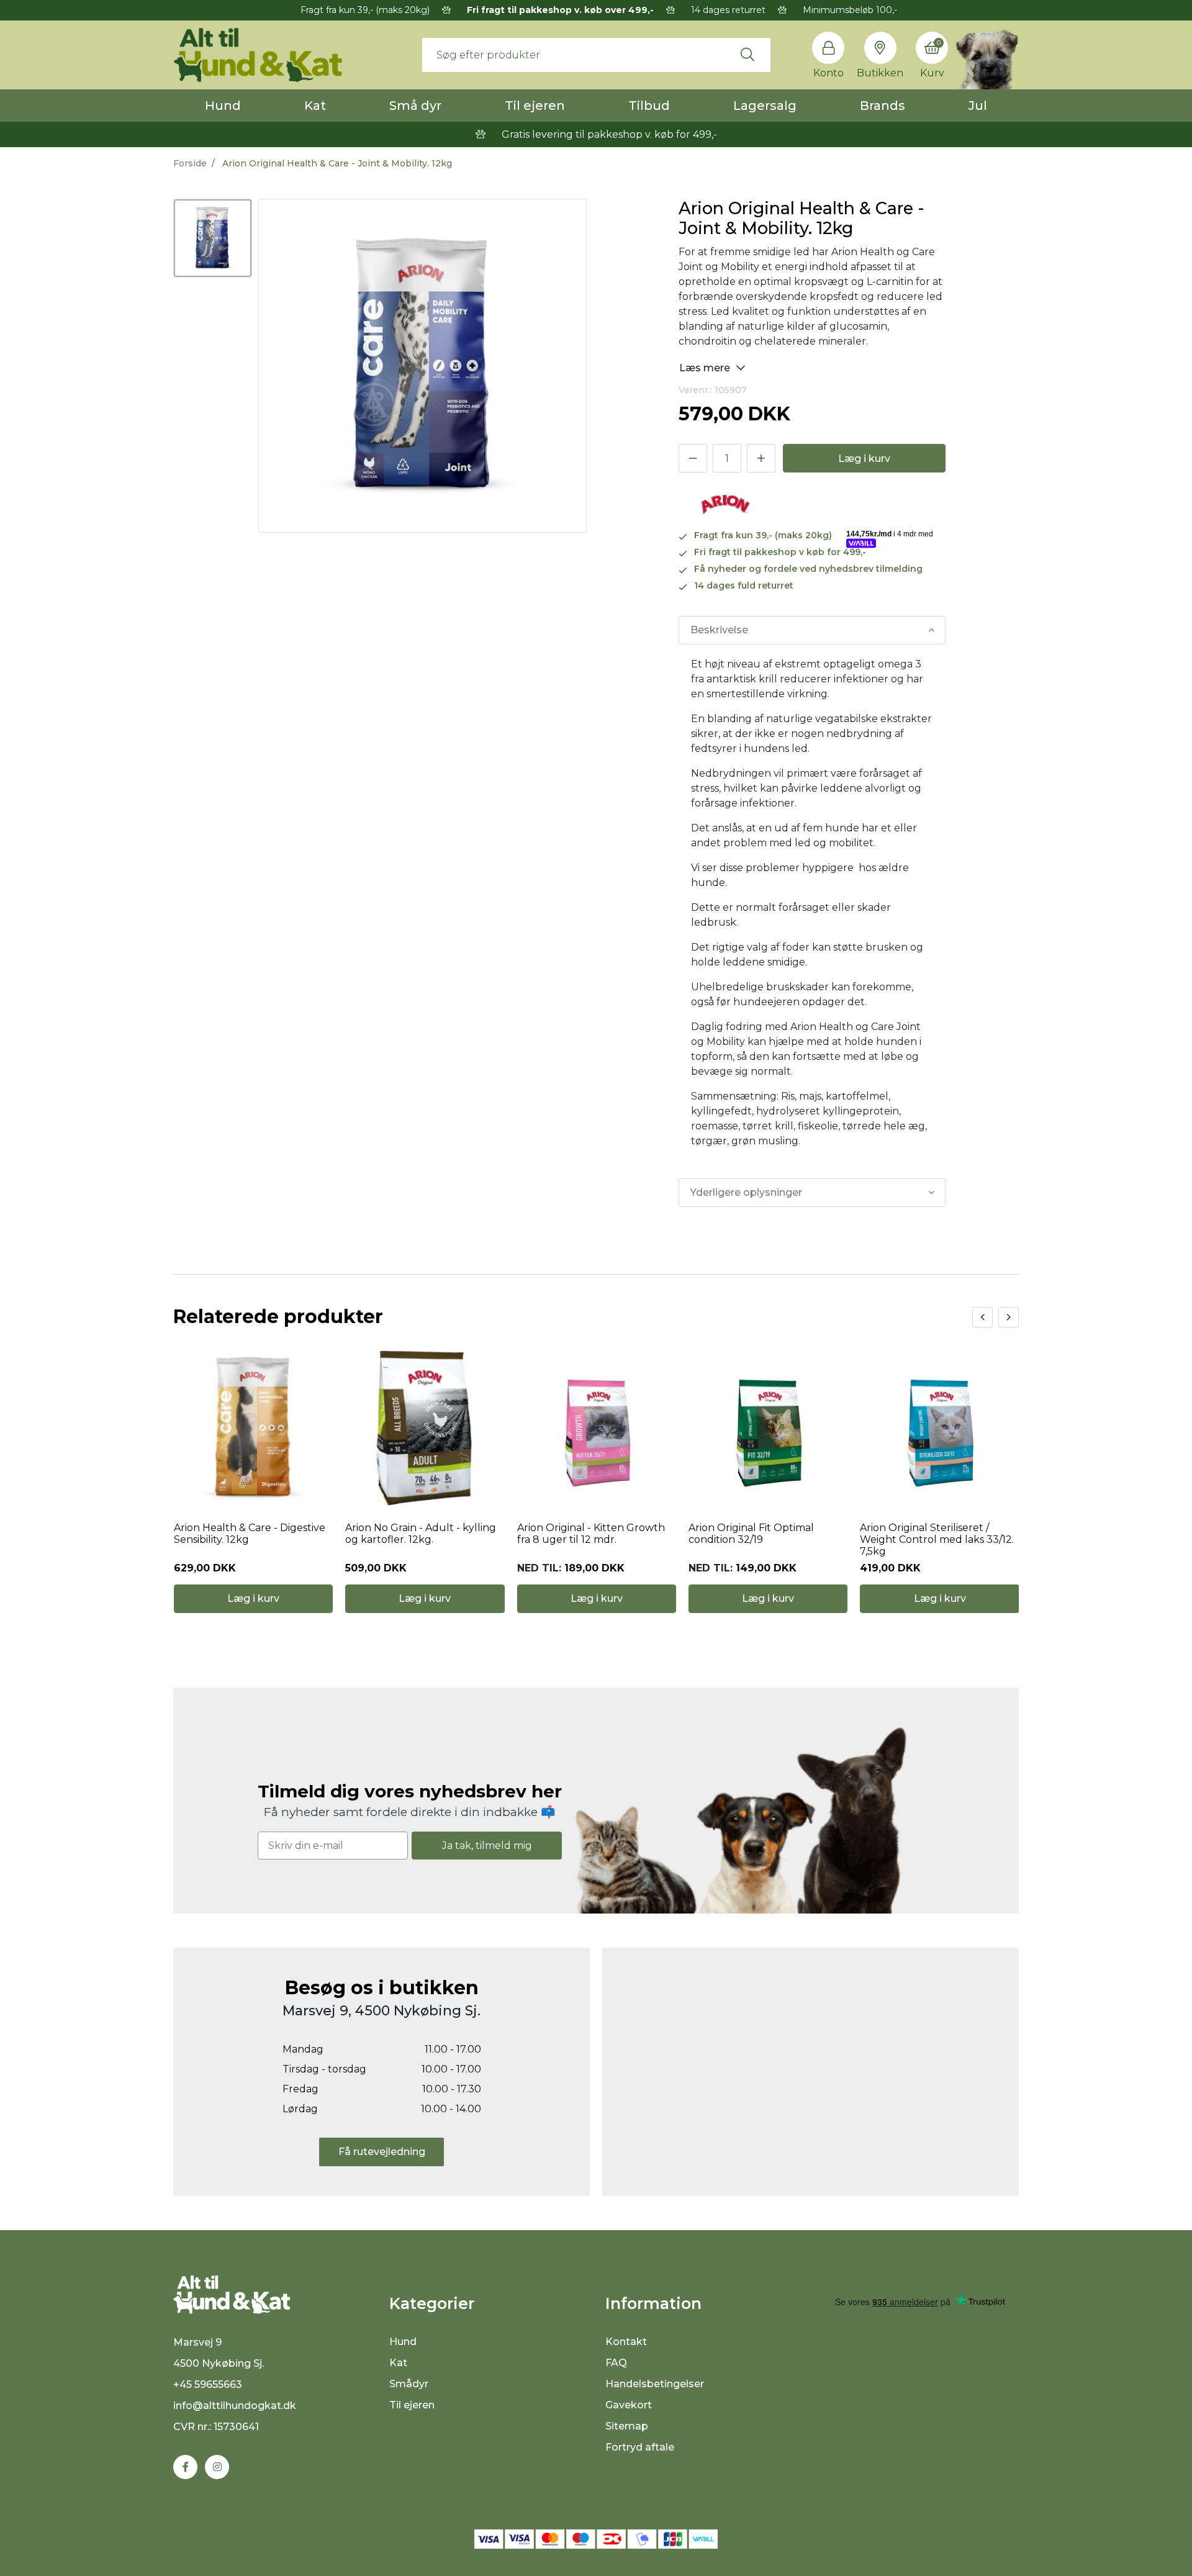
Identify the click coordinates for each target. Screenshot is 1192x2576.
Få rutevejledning (382, 2152)
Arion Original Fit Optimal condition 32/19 (751, 1534)
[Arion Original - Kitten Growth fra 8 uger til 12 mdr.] (597, 1428)
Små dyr (415, 106)
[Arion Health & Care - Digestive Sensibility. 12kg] (253, 1428)
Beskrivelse (719, 630)
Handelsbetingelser (655, 2384)
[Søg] (747, 55)
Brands (883, 106)
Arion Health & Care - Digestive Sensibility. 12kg (250, 1534)
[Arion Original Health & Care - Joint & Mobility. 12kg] (213, 238)
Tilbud (649, 106)
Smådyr (409, 2384)
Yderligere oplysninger (746, 1192)
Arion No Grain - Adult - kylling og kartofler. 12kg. (421, 1534)
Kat (315, 106)
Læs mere (706, 368)
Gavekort (629, 2405)
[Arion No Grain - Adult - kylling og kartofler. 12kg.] (425, 1428)
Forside (190, 163)
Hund (223, 106)
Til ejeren (535, 106)
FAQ (616, 2363)
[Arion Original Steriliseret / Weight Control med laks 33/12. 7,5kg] (939, 1428)
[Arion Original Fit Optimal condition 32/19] (768, 1428)
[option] (213, 238)
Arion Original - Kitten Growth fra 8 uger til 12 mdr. (591, 1534)
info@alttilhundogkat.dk (235, 2406)
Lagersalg (765, 106)
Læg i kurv (864, 459)
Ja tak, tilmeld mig (487, 1846)
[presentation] (982, 1317)
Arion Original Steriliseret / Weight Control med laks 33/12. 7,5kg (937, 1539)
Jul (978, 106)
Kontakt (626, 2342)
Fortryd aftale (640, 2447)
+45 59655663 (208, 2384)
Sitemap (627, 2426)
